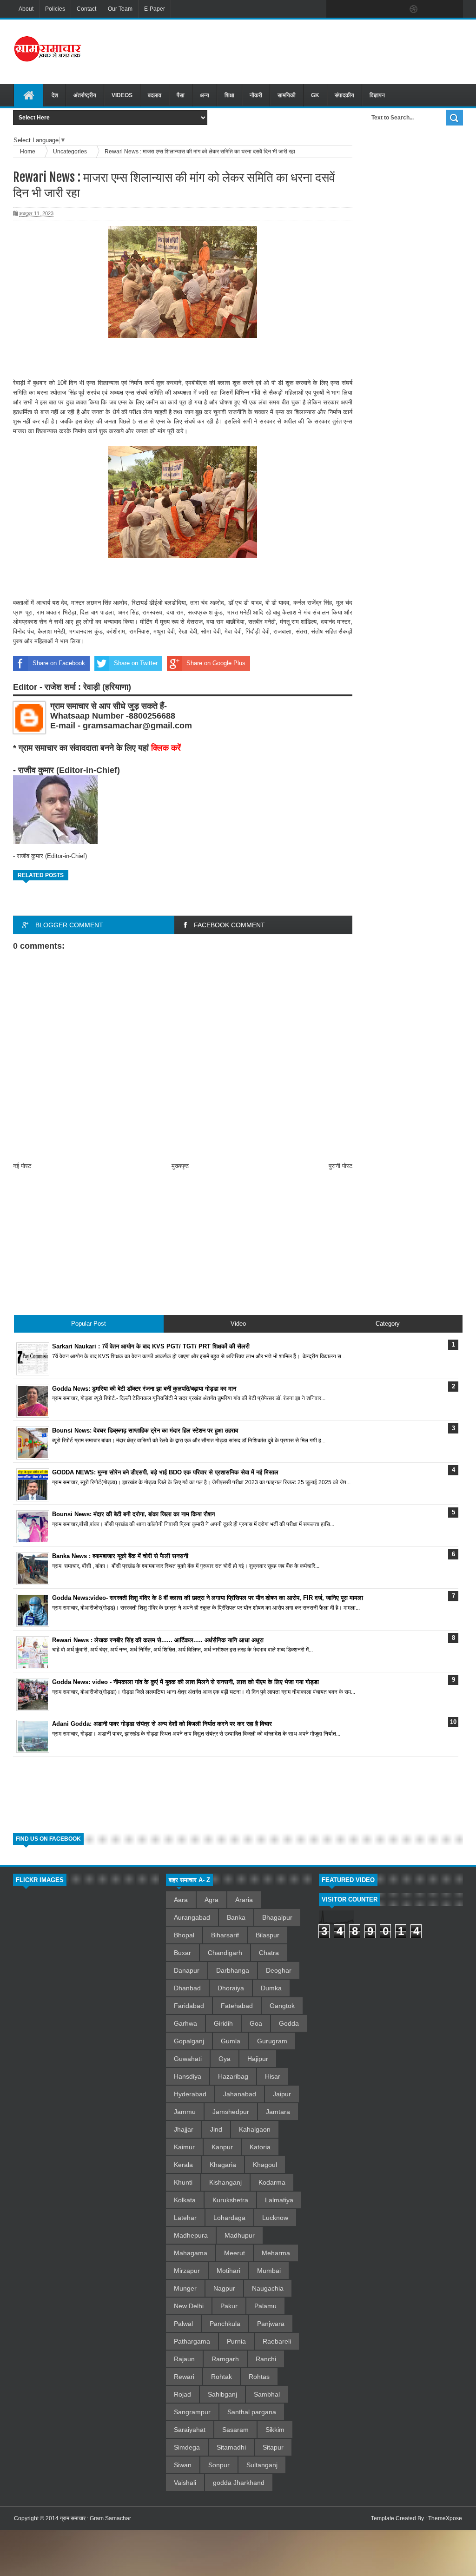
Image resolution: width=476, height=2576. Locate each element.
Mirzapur (187, 2271)
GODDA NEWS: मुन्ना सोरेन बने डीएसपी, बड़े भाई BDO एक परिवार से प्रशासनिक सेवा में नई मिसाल (165, 1472)
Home (28, 151)
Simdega (187, 2447)
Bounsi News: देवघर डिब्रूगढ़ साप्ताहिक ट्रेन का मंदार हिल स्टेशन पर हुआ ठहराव (145, 1430)
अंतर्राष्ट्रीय (85, 95)
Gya (225, 2059)
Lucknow (275, 2218)
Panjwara (271, 2324)
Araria (244, 1900)
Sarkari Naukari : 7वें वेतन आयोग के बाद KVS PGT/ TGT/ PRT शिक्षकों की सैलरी (151, 1346)
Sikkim (275, 2430)
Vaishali (185, 2483)
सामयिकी (287, 95)
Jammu (185, 2112)
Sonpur (219, 2465)
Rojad (182, 2394)
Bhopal (184, 1935)
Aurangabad (192, 1917)
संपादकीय (344, 95)
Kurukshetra (230, 2200)
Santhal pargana (252, 2412)
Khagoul (265, 2165)
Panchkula (225, 2324)
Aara (181, 1900)
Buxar (182, 1953)
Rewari (184, 2377)
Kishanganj (225, 2182)
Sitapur (273, 2447)
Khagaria (223, 2165)
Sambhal (267, 2394)
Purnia (236, 2341)
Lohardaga (229, 2218)
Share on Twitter (136, 663)
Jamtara (278, 2112)
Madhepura (191, 2235)
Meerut (235, 2253)
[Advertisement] (304, 51)
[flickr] (394, 9)
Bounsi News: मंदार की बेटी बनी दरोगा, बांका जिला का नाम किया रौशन (133, 1514)
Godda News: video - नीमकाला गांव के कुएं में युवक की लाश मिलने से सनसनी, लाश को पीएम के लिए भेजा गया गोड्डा (185, 1682)
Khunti (183, 2182)
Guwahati (188, 2059)
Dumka (271, 1988)
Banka (236, 1917)
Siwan (183, 2465)
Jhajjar (184, 2129)
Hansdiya (188, 2076)
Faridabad (189, 2006)
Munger (185, 2288)
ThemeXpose (445, 2518)
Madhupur (240, 2235)
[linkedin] (433, 9)
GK (315, 95)
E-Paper (155, 9)
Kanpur (222, 2147)
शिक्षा (229, 95)
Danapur (187, 1970)
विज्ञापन (377, 95)
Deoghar (279, 1970)
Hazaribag (233, 2076)
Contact (86, 9)
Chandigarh (225, 1953)
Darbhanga (233, 1970)
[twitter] (355, 9)
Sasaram (235, 2430)
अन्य (205, 95)
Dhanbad (187, 1988)
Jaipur (282, 2094)
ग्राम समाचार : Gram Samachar (96, 2518)
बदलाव (155, 95)
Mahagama (191, 2253)
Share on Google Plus (216, 663)
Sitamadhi (231, 2447)
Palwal (183, 2324)
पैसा (181, 95)
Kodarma (272, 2182)
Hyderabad (190, 2094)
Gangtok (282, 2006)
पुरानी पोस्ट (340, 1166)
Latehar (185, 2218)
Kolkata (185, 2200)
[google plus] (453, 9)
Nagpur (224, 2288)
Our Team (120, 9)
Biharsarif (225, 1935)
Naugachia (268, 2288)
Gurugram (272, 2041)
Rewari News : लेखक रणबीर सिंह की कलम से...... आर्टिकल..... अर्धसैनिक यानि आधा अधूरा (158, 1640)
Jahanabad (240, 2094)
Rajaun (184, 2359)
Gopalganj (189, 2041)
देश (55, 95)
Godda (289, 2023)
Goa (256, 2023)
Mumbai (269, 2271)
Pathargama (192, 2341)
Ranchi (266, 2359)
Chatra (269, 1953)
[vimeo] (375, 9)
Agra (212, 1900)
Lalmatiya (279, 2200)
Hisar (273, 2076)
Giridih (223, 2023)
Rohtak (221, 2377)
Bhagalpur (277, 1917)
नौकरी (256, 95)
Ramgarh (225, 2359)
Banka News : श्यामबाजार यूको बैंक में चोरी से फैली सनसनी (120, 1556)
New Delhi (189, 2306)
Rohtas (259, 2377)
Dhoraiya (231, 1988)
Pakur (229, 2306)
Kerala (183, 2165)
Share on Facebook (59, 663)
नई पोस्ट (22, 1166)
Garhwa (185, 2023)
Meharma (276, 2253)
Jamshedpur (231, 2112)
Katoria (260, 2147)
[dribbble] (414, 9)
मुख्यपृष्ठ (180, 1166)
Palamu (265, 2306)
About (26, 9)
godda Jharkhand (239, 2483)
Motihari (228, 2271)
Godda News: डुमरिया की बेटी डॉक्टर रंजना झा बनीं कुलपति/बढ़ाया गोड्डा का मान (144, 1389)
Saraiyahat (190, 2430)
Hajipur (258, 2059)
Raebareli (277, 2341)
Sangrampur (192, 2412)
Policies (55, 9)
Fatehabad (237, 2006)
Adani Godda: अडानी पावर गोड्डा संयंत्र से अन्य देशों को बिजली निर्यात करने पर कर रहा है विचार (162, 1724)
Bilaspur (268, 1935)
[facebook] (336, 9)
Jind (216, 2129)
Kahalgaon (255, 2129)
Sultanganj (262, 2465)
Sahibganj (222, 2394)
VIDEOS (122, 95)
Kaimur (184, 2147)
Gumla (231, 2041)
